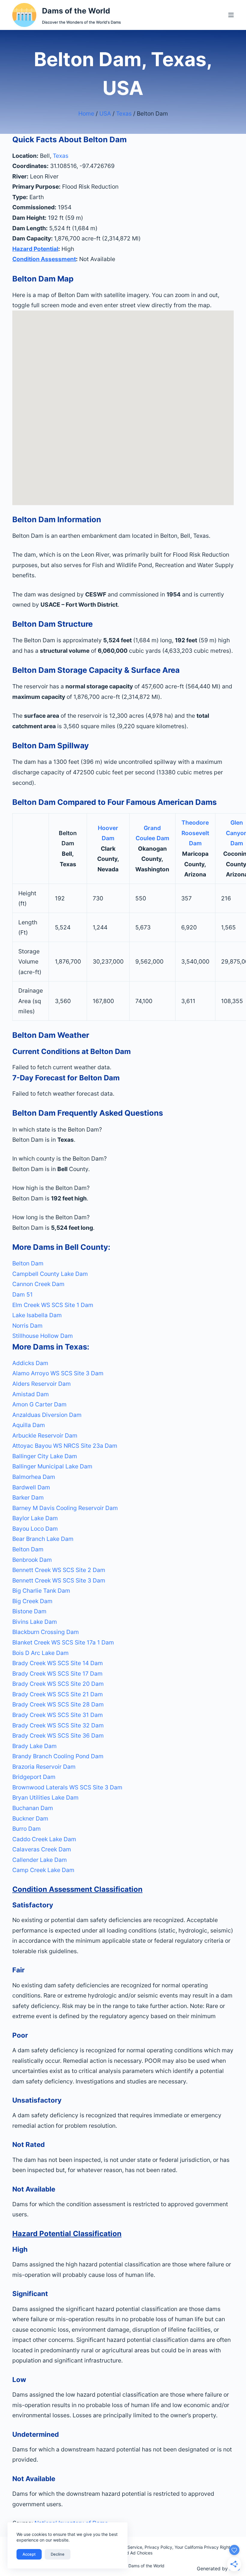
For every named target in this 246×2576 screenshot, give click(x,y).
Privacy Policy (158, 2547)
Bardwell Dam (31, 1487)
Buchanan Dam (33, 1808)
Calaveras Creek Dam (42, 1849)
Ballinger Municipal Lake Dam (52, 1466)
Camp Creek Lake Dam (43, 1870)
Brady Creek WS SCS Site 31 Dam (58, 1715)
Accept (29, 2554)
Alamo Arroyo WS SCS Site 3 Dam (58, 1373)
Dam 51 (22, 1294)
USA (105, 113)
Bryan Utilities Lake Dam (45, 1797)
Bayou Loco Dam (35, 1529)
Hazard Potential (35, 249)
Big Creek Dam (32, 1601)
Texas (124, 113)
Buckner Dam (30, 1818)
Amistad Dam (31, 1394)
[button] (123, 1130)
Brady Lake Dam (34, 1746)
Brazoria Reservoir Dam (44, 1767)
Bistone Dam (29, 1611)
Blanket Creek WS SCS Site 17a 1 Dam (63, 1642)
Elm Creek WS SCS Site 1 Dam (53, 1305)
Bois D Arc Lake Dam (40, 1653)
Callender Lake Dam (40, 1860)
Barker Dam (28, 1497)
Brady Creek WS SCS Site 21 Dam (58, 1694)
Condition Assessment (44, 259)
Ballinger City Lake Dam (45, 1456)
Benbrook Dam (32, 1560)
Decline (58, 2554)
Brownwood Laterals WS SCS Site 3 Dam (67, 1787)
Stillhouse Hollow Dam (43, 1336)
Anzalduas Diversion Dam (47, 1415)
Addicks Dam (30, 1363)
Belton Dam (28, 1263)
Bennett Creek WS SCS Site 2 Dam (59, 1570)
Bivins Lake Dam (35, 1622)
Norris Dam (27, 1326)
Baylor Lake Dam (35, 1518)
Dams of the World (76, 11)
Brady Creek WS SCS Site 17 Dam (57, 1674)
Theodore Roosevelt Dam (195, 833)
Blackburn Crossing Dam (46, 1632)
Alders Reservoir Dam (42, 1384)
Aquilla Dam (29, 1425)
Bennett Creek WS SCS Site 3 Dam (59, 1580)
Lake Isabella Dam (37, 1315)
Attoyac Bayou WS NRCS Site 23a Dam (65, 1446)
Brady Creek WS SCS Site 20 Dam (58, 1684)
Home (86, 113)
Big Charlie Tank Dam (41, 1591)
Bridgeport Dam (34, 1777)
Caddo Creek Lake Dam (44, 1839)
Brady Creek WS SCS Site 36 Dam (58, 1735)
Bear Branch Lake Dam (43, 1539)
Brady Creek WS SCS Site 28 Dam (58, 1704)
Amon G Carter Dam (39, 1404)
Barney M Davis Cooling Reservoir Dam (65, 1508)
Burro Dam (27, 1829)
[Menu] (231, 15)
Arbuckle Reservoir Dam (45, 1435)
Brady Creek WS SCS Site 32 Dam (58, 1725)
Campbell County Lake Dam (50, 1274)
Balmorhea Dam (34, 1477)
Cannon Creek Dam (38, 1284)
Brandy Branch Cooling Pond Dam (58, 1756)
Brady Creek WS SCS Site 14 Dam (58, 1663)
